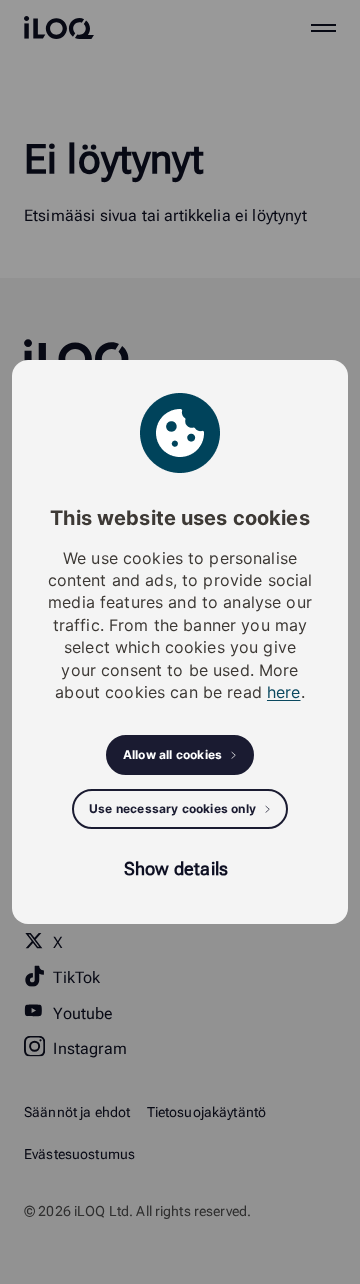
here (284, 692)
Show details (176, 868)
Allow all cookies (172, 754)
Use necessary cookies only (172, 808)
